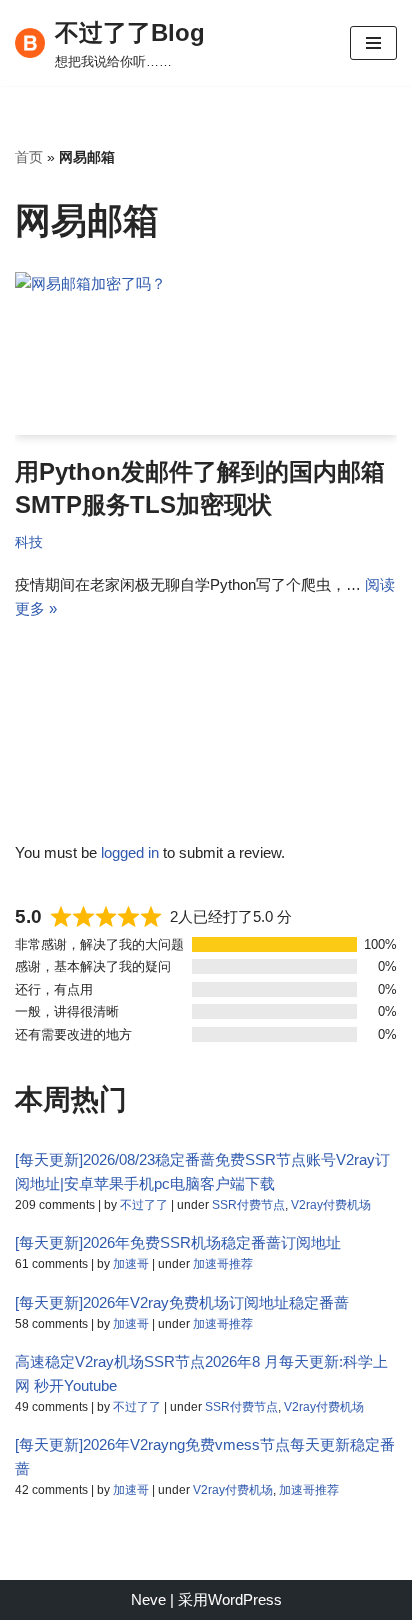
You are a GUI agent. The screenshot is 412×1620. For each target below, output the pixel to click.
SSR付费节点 (248, 1205)
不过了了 (144, 1205)
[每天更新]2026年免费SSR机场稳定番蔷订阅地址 (178, 1242)
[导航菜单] (373, 43)
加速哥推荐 (223, 1264)
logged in (130, 852)
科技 (29, 542)
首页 (29, 157)
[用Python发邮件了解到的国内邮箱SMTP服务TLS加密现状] (206, 353)
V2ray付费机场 (331, 1205)
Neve (148, 1599)
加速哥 (131, 1264)
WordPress (245, 1599)
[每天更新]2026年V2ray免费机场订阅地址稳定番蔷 (182, 1302)
